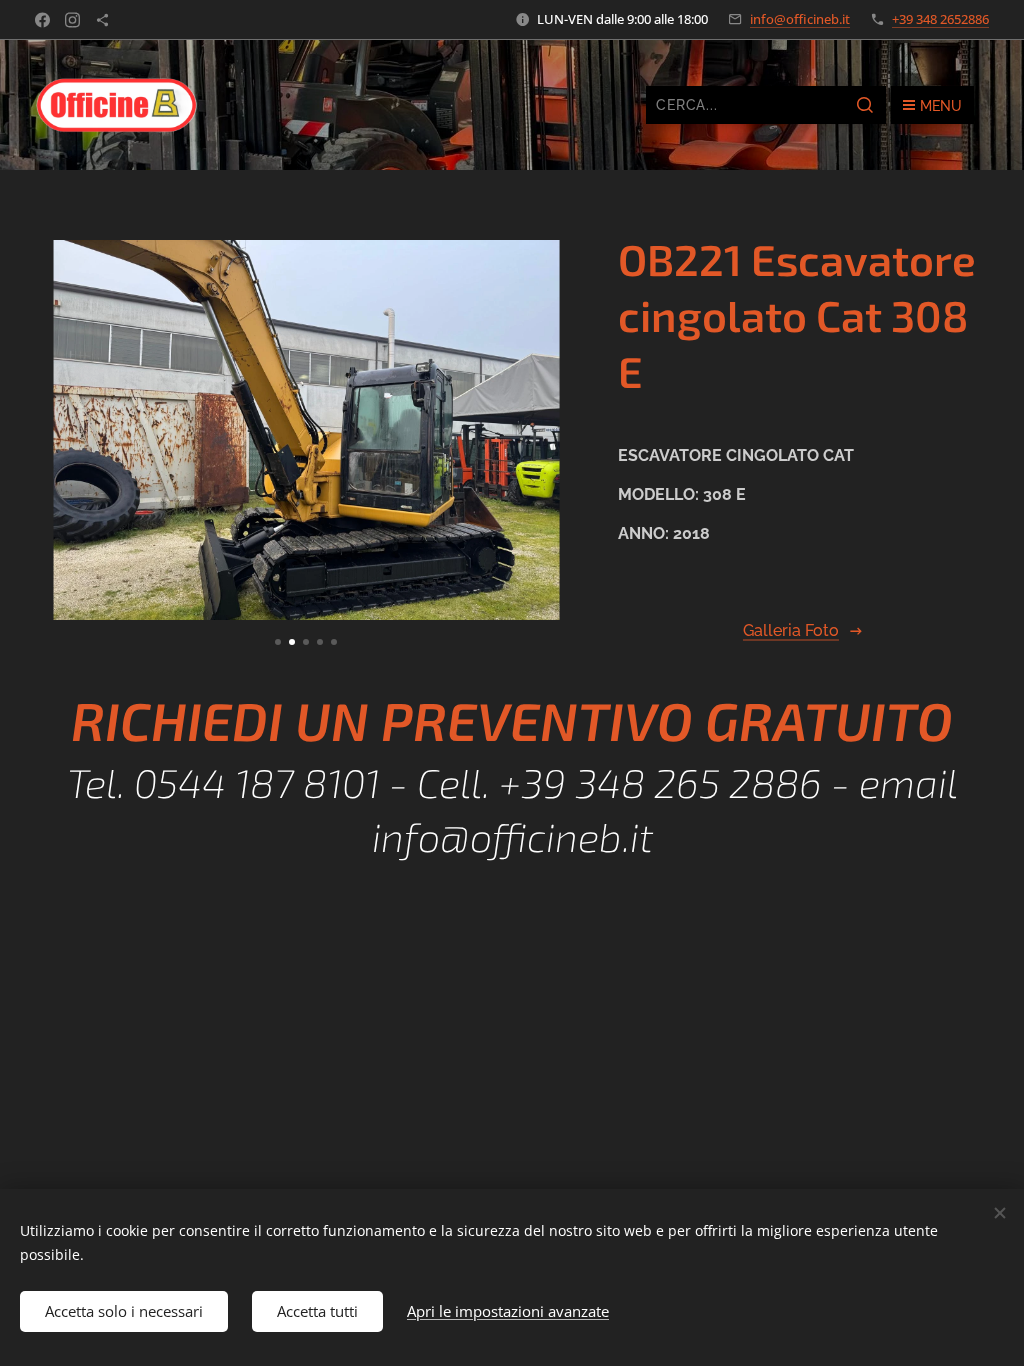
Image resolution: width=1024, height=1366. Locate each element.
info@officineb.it (800, 19)
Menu (941, 106)
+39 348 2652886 (940, 19)
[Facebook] (42, 20)
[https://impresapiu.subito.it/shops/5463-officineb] (102, 20)
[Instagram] (72, 20)
